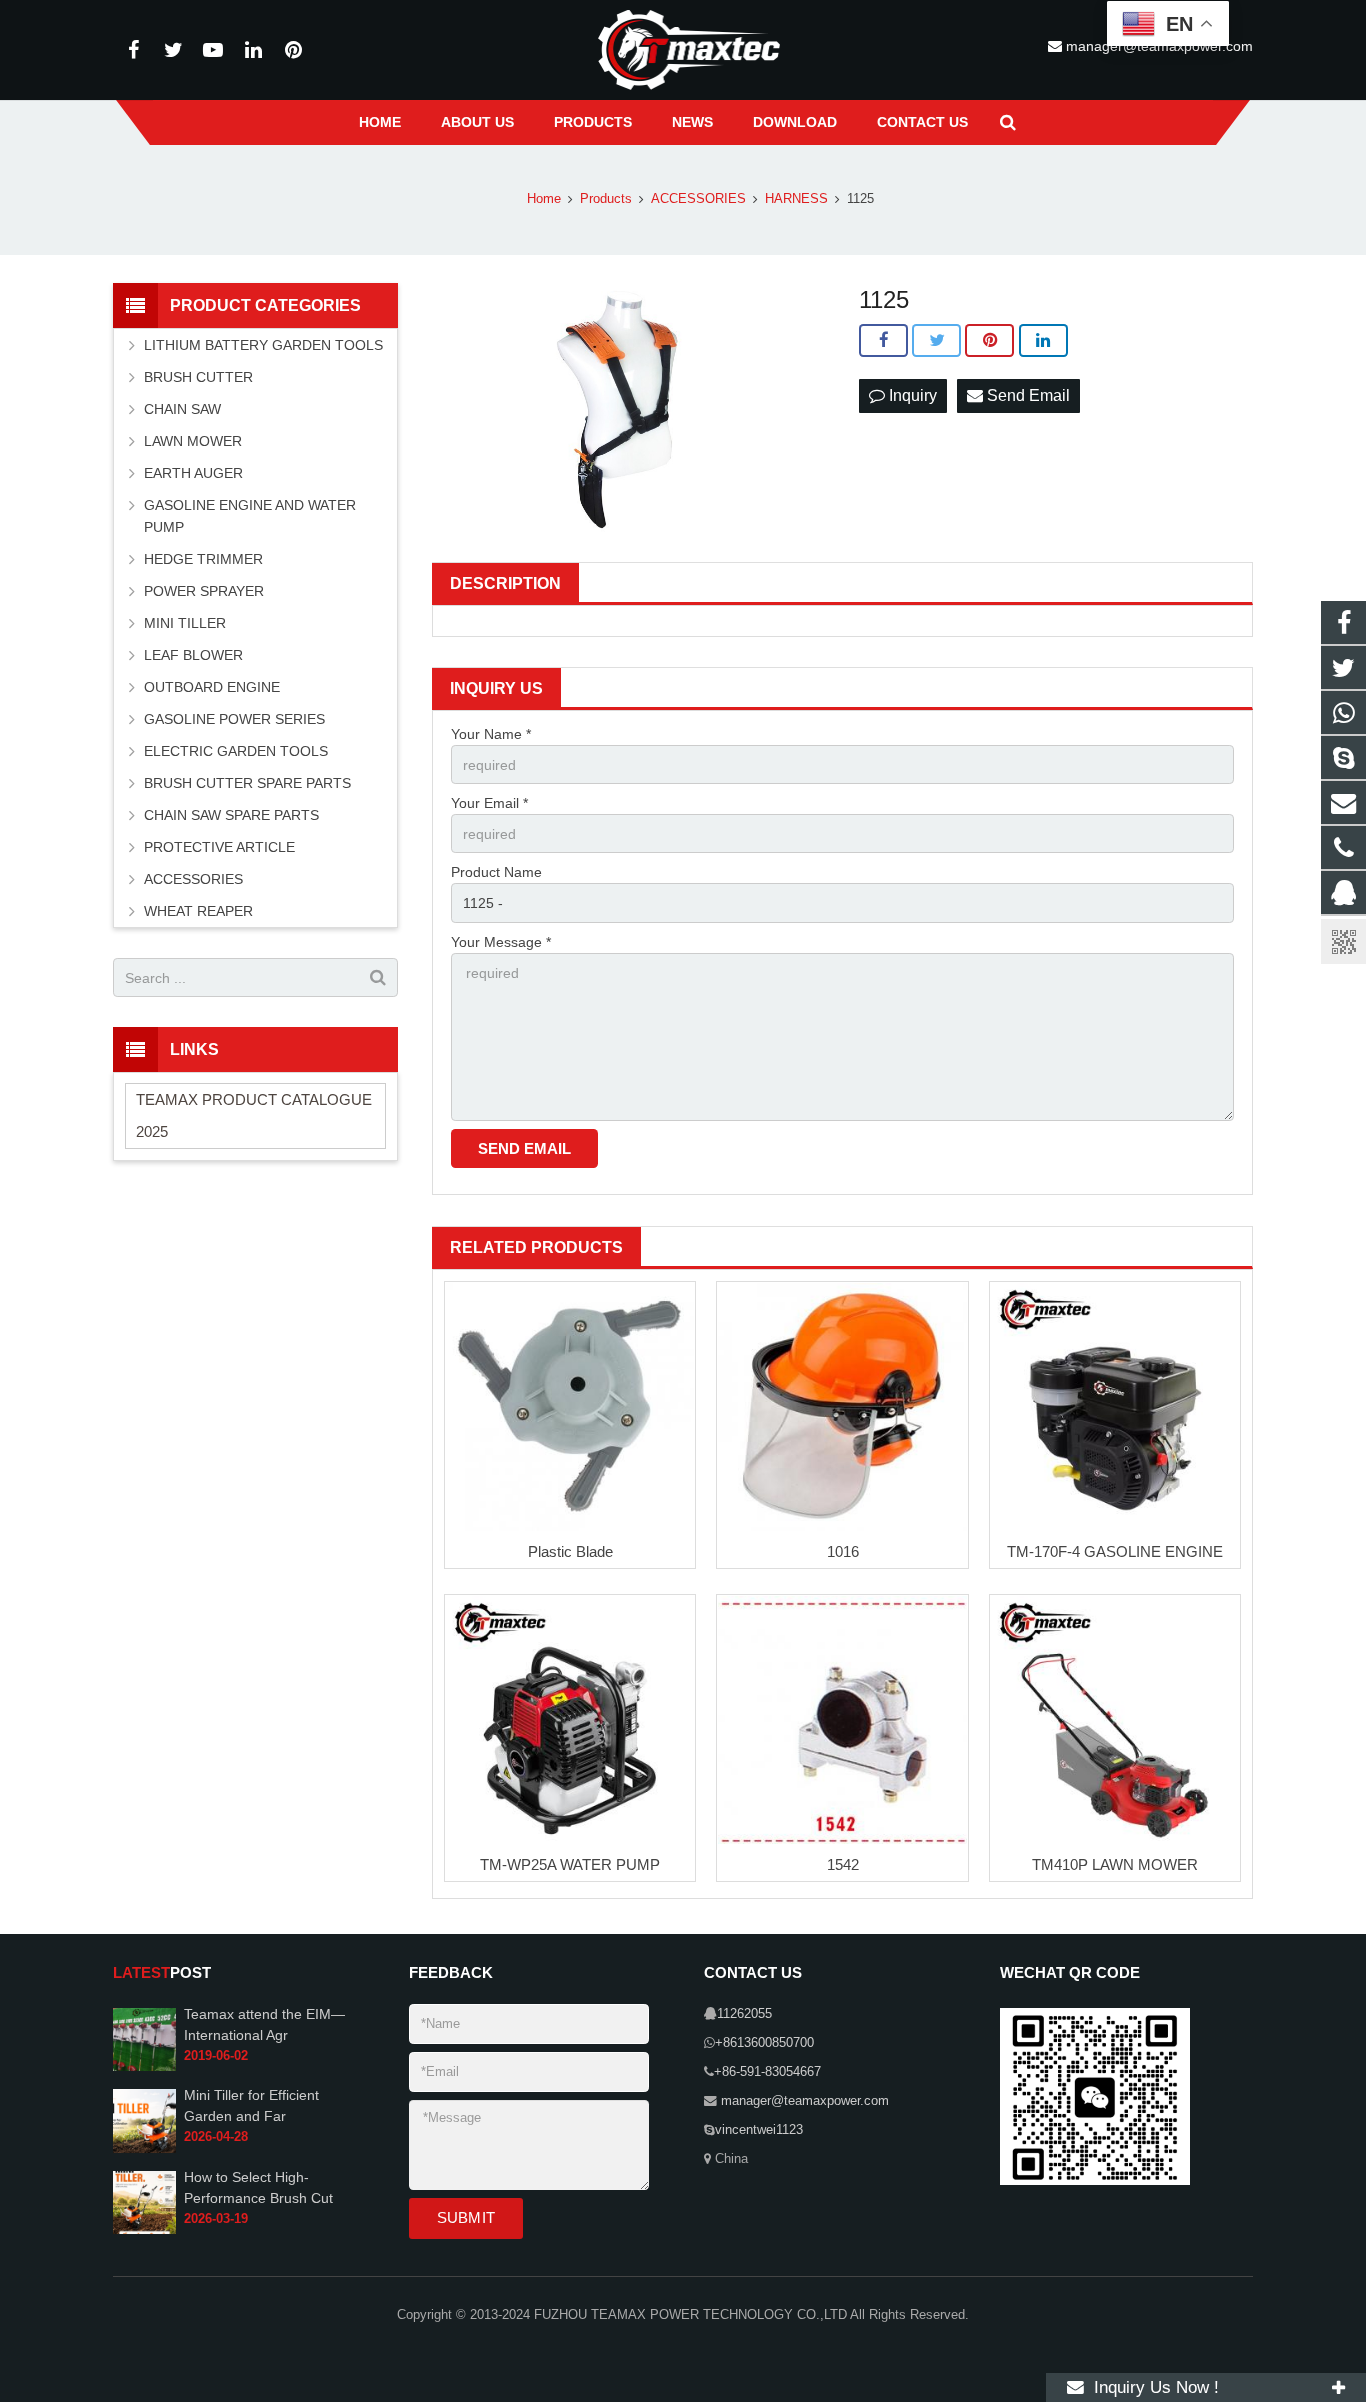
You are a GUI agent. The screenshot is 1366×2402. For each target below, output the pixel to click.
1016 (843, 1551)
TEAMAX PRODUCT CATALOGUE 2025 (254, 1115)
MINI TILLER (185, 623)
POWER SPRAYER (204, 591)
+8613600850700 (764, 2043)
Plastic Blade (570, 1551)
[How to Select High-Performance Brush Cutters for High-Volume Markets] (144, 2230)
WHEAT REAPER (198, 911)
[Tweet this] (936, 341)
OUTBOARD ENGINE (212, 687)
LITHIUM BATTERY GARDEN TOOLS (263, 345)
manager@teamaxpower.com (803, 2101)
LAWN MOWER (193, 441)
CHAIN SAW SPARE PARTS (231, 815)
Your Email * (489, 803)
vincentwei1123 (759, 2130)
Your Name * (491, 734)
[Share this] (883, 341)
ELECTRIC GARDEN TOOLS (236, 751)
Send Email (1026, 395)
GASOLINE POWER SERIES (234, 719)
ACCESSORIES (193, 879)
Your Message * (501, 942)
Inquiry (911, 395)
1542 (843, 1864)
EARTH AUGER (193, 473)
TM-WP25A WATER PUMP (570, 1864)
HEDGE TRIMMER (203, 559)
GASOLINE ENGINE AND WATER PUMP (250, 516)
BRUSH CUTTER (198, 377)
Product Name (496, 872)
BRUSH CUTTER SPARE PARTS (247, 783)
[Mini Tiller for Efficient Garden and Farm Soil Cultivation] (144, 2149)
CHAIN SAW (182, 409)
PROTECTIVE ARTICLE (219, 847)
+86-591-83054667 (767, 2072)
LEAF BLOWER (193, 655)
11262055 (744, 2014)
